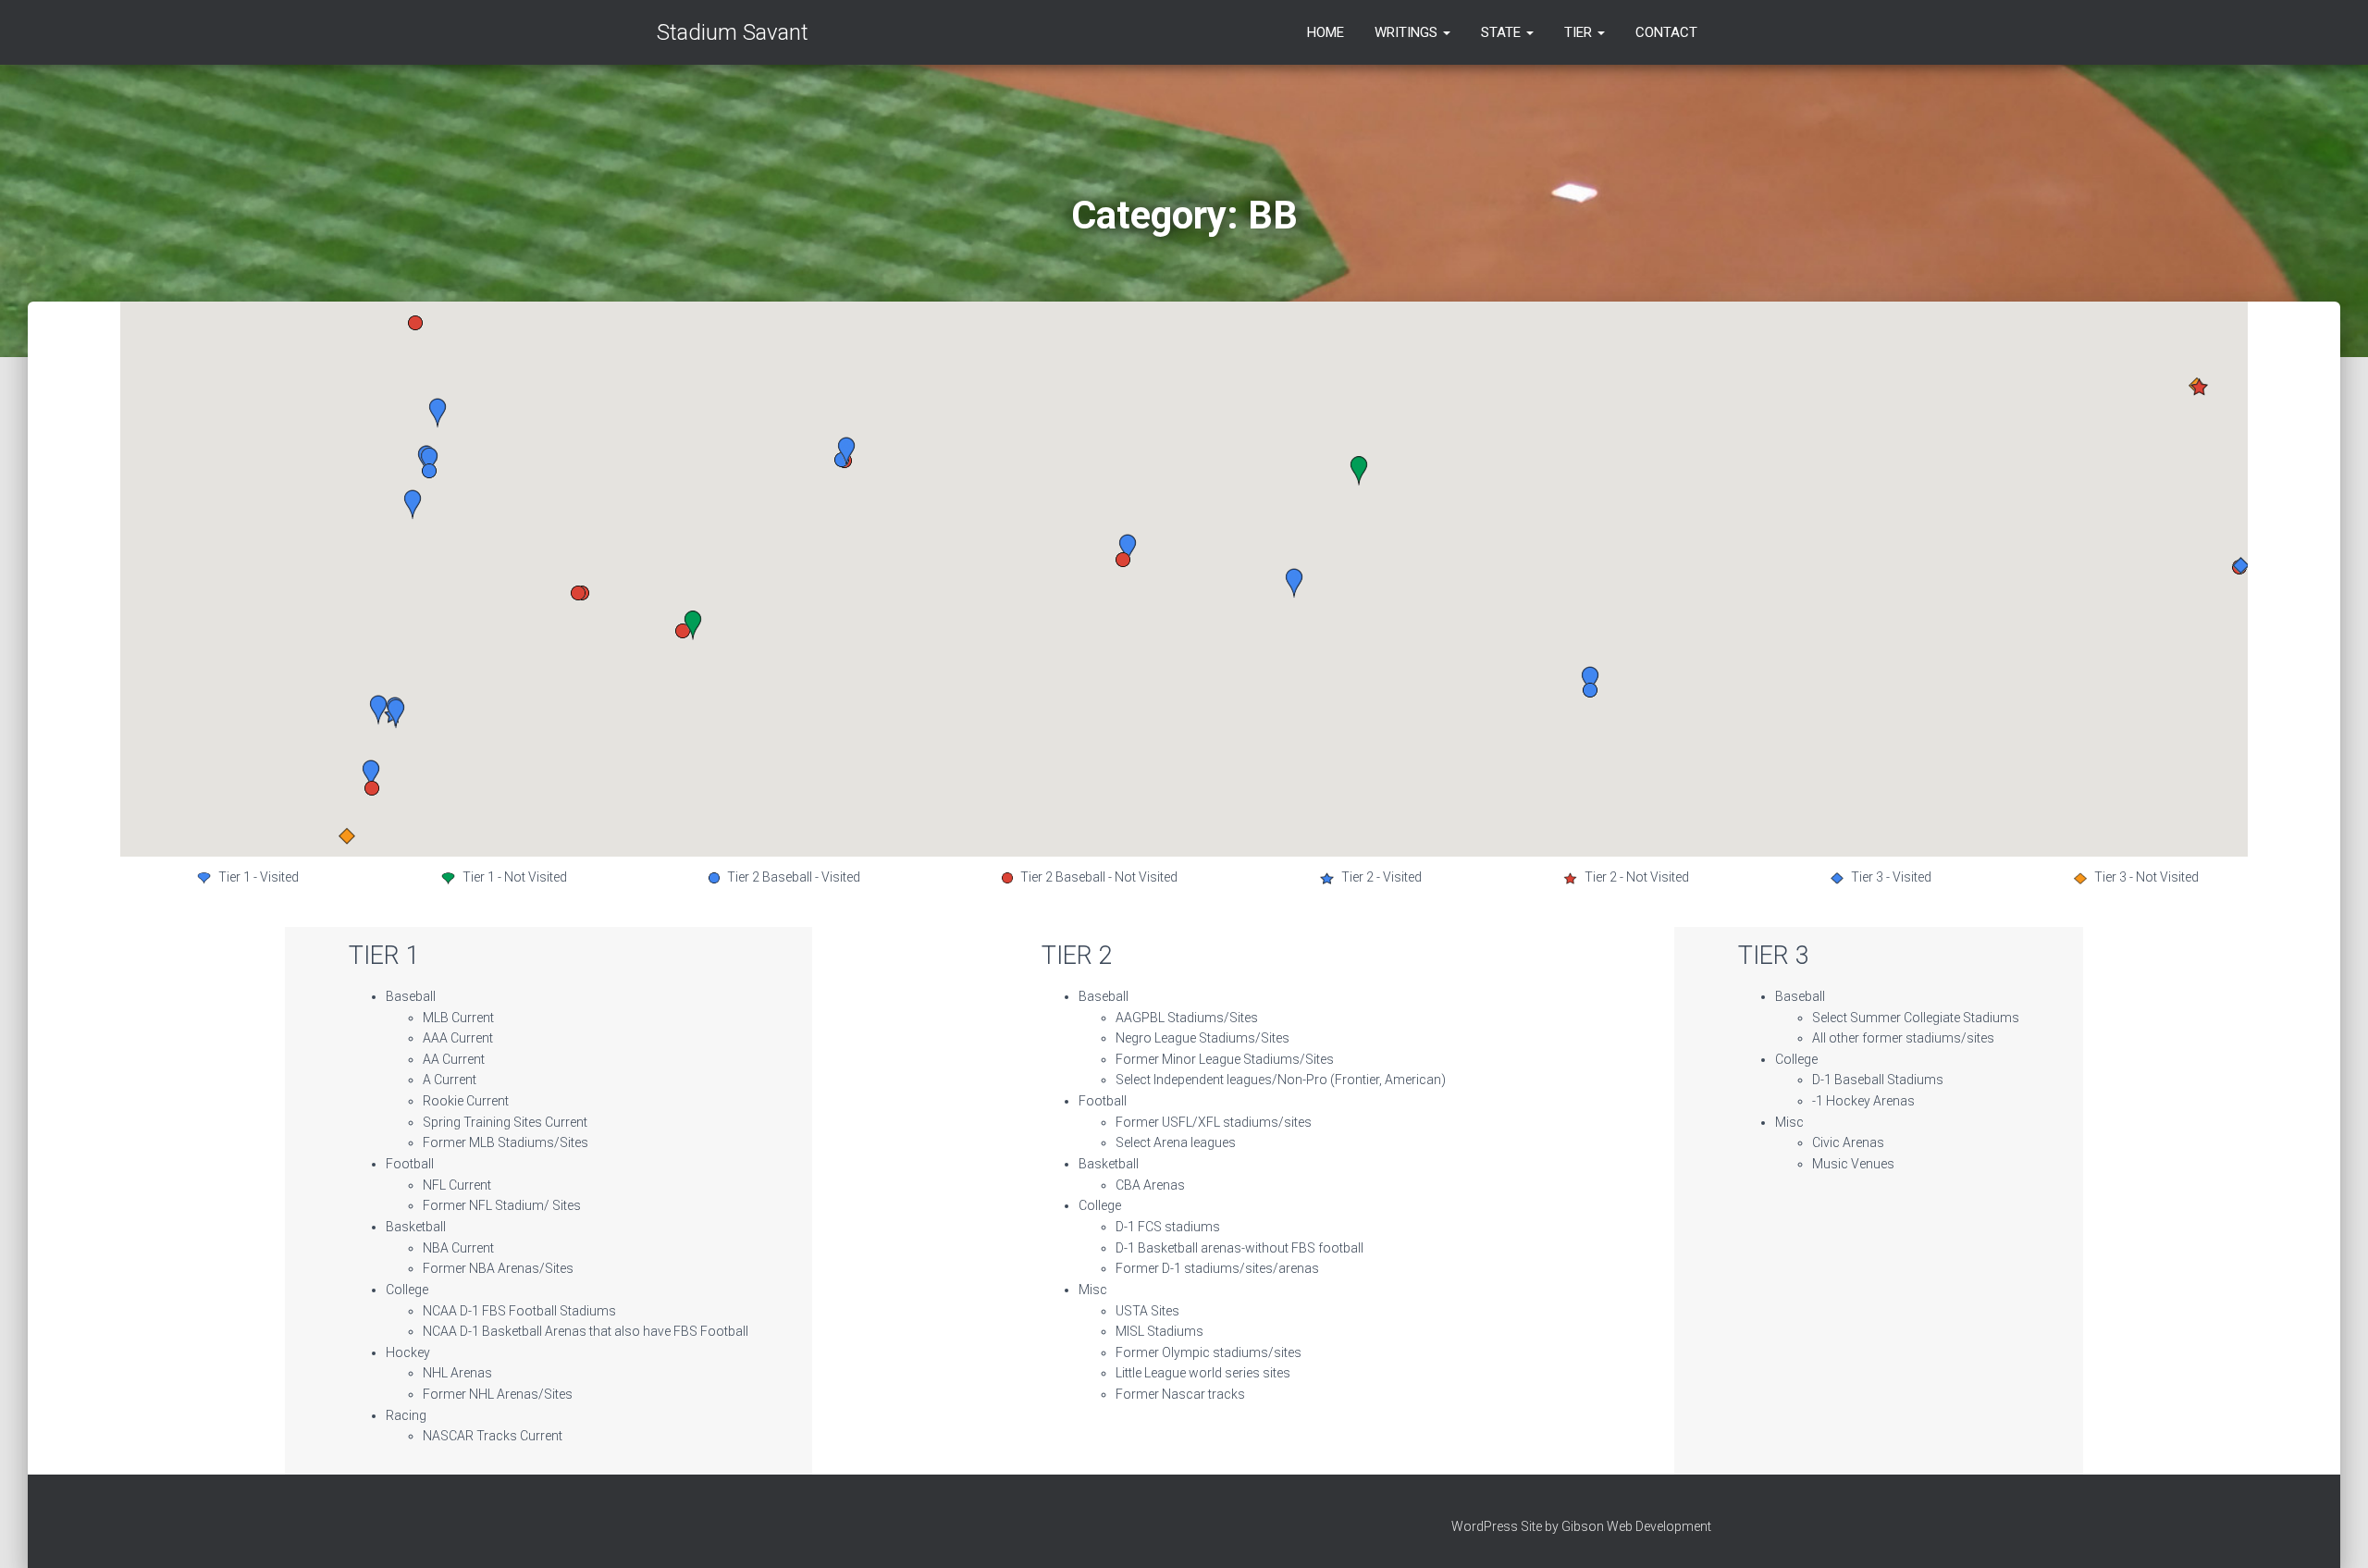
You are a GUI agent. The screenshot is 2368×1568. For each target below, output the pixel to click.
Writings (1408, 32)
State (1503, 32)
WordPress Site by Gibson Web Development (1581, 1526)
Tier (1580, 32)
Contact (1666, 32)
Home (1326, 32)
